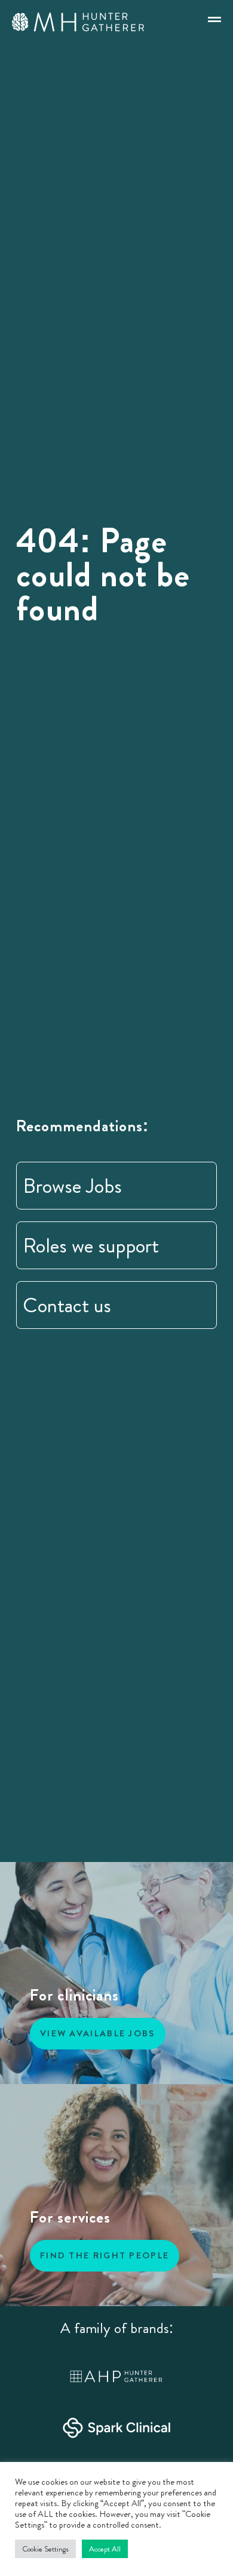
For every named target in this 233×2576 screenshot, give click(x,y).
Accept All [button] (105, 2549)
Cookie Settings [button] (45, 2549)
